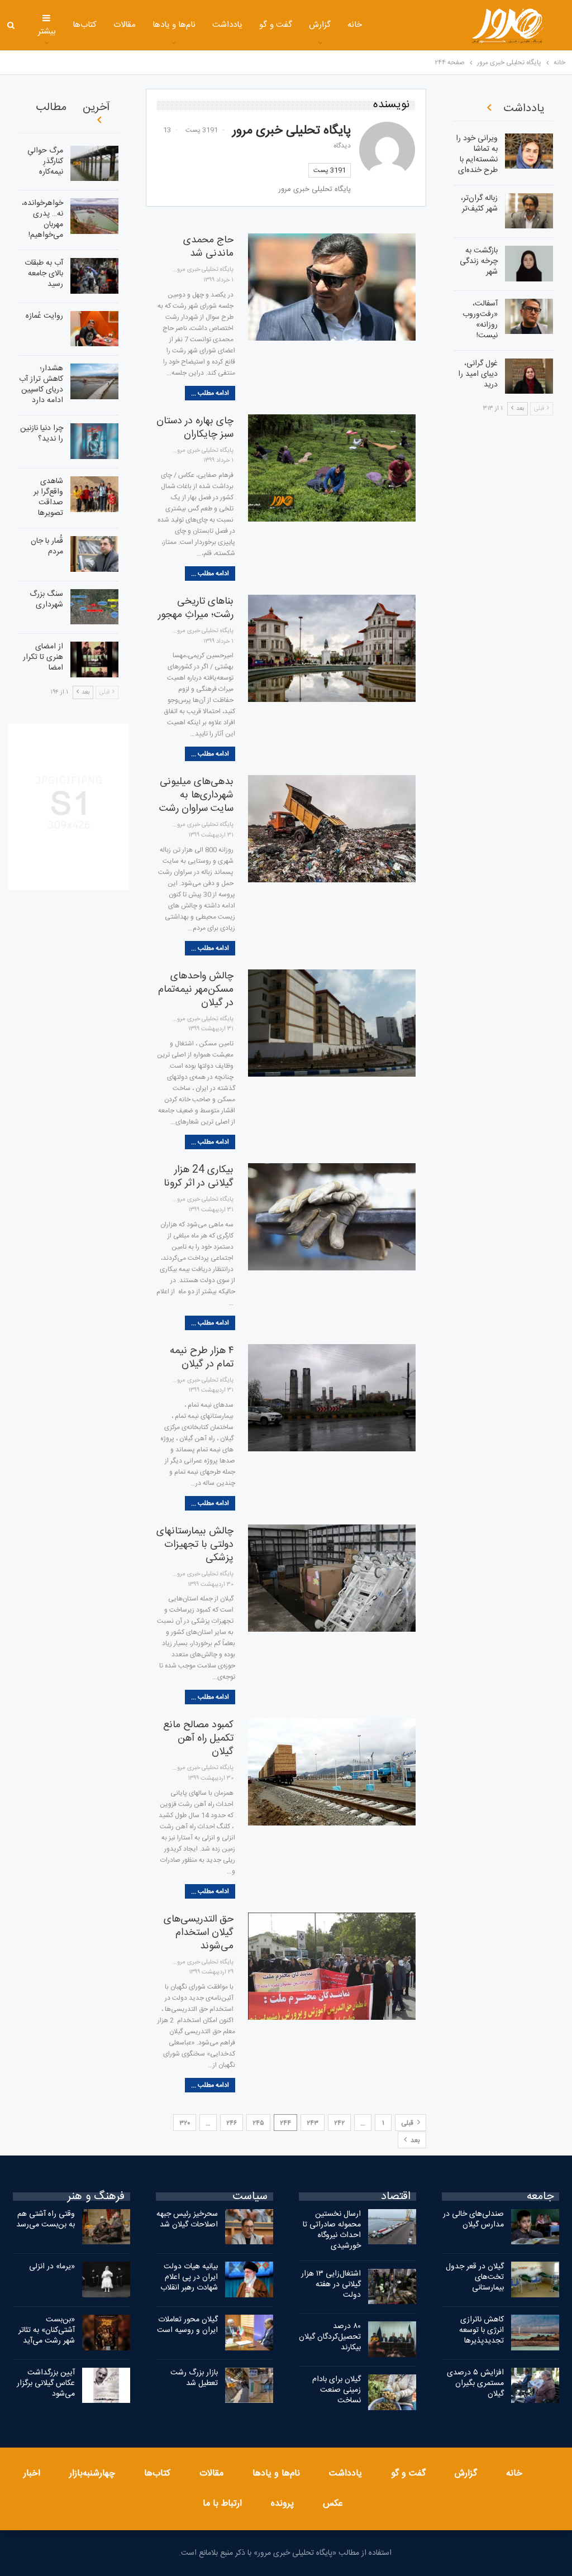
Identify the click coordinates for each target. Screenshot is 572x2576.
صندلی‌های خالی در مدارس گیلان (473, 2219)
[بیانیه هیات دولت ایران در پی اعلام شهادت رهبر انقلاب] (249, 2279)
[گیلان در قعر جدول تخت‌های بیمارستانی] (535, 2279)
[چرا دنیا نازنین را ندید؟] (94, 441)
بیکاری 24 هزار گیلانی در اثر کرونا (199, 1177)
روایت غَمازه (44, 316)
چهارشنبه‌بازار (92, 2474)
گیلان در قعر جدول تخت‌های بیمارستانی (475, 2277)
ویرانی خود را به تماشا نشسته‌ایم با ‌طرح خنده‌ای (477, 154)
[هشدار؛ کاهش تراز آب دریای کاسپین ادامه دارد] (94, 381)
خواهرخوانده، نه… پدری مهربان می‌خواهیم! (42, 219)
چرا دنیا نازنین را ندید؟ (42, 434)
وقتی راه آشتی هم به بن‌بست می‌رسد (46, 2219)
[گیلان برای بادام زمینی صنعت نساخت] (392, 2392)
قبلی (408, 2123)
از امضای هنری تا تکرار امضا (43, 657)
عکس (333, 2504)
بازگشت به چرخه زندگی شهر (479, 261)
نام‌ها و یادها (174, 25)
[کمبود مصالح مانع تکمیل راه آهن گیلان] (332, 1772)
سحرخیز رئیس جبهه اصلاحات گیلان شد (187, 2219)
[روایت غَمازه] (94, 329)
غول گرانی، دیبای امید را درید (478, 374)
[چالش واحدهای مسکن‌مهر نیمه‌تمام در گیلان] (332, 1023)
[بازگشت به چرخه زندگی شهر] (529, 264)
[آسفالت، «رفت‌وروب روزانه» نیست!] (529, 317)
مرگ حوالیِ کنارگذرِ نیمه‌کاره (45, 161)
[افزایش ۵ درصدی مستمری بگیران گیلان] (535, 2386)
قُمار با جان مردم (47, 546)
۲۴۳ (313, 2123)
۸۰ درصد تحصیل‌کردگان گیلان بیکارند (330, 2337)
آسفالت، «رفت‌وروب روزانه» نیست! (480, 320)
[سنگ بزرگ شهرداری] (94, 607)
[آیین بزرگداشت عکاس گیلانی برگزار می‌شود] (106, 2386)
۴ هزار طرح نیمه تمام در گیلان (202, 1358)
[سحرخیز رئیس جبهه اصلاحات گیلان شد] (249, 2227)
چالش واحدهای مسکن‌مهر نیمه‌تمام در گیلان (196, 990)
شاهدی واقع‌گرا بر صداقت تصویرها (48, 497)
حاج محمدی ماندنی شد (208, 247)
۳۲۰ (185, 2123)
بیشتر (47, 32)
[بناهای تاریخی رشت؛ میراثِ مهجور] (332, 648)
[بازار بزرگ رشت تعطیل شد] (249, 2386)
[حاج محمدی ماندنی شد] (332, 287)
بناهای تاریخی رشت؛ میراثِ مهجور (196, 608)
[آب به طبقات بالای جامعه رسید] (94, 276)
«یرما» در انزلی (52, 2267)
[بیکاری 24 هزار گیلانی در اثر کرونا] (332, 1217)
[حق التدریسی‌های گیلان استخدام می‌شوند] (332, 1966)
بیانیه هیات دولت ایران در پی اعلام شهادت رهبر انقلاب (189, 2277)
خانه (355, 25)
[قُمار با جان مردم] (94, 554)
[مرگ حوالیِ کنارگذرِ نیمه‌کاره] (94, 164)
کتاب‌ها (85, 25)
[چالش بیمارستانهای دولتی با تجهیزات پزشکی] (332, 1578)
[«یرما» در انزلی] (106, 2279)
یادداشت (227, 25)
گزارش (320, 25)
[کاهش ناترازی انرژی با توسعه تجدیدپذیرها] (535, 2333)
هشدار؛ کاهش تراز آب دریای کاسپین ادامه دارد (41, 384)
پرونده (282, 2504)
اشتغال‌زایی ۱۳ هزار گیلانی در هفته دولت (331, 2285)
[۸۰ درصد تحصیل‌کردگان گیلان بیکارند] (392, 2339)
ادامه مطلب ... (210, 393)
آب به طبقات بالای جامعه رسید (44, 274)
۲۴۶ (232, 2123)
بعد (414, 2140)
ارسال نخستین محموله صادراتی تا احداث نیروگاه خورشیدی (332, 2230)
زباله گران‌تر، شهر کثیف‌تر (479, 204)
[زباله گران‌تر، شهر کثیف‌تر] (529, 211)
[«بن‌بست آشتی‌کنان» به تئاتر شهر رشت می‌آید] (106, 2333)
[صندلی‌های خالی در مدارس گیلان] (535, 2227)
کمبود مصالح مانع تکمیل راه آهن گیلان (198, 1738)
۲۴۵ (258, 2123)
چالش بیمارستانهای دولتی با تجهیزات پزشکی (195, 1545)
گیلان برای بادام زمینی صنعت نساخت (337, 2390)
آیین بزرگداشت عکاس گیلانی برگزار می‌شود (46, 2383)
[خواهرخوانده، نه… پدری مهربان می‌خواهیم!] (94, 216)
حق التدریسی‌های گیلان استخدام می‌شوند (199, 1933)
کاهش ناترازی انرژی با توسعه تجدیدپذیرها (482, 2330)
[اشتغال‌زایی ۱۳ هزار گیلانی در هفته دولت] (392, 2287)
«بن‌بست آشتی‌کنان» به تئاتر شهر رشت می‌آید (47, 2330)
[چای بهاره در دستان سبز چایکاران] (332, 468)
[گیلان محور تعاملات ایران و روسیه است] (249, 2333)
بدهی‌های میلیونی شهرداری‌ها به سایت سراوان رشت (196, 795)
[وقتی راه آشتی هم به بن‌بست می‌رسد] (106, 2227)
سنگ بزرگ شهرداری (46, 599)
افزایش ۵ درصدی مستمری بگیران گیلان (475, 2383)
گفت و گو (276, 25)
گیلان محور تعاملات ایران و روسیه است (187, 2325)
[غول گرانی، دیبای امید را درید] (529, 376)
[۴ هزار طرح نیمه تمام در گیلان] (332, 1398)
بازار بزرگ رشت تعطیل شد (194, 2378)
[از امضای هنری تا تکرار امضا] (94, 659)
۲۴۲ (339, 2123)
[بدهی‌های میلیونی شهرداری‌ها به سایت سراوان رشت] (332, 829)
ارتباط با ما (222, 2504)
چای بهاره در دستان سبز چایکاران (195, 428)
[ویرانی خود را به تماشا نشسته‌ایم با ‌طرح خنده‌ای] (529, 151)
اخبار (32, 2474)
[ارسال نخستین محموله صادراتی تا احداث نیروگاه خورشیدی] (392, 2227)
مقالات (125, 25)
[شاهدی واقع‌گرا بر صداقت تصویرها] (94, 494)
